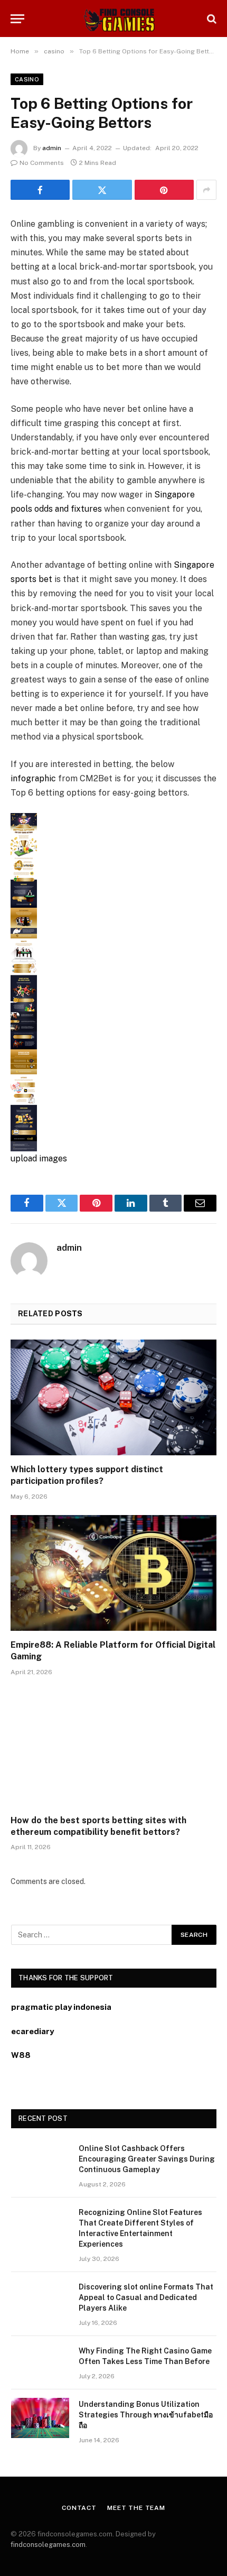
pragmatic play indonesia (61, 2007)
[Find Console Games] (113, 19)
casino (27, 79)
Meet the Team (136, 2508)
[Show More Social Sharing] (206, 190)
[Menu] (17, 19)
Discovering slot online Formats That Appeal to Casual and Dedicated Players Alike (146, 2297)
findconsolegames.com (48, 2545)
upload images (39, 1158)
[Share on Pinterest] (164, 190)
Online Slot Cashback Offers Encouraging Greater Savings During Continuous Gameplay (147, 2159)
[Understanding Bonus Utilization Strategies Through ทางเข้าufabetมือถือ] (40, 2418)
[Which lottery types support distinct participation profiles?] (113, 1397)
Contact (79, 2508)
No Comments (42, 163)
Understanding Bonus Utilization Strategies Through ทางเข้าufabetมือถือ (146, 2415)
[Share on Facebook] (40, 190)
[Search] (211, 19)
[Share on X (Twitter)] (102, 190)
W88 (21, 2055)
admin (52, 148)
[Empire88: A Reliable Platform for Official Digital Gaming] (113, 1573)
